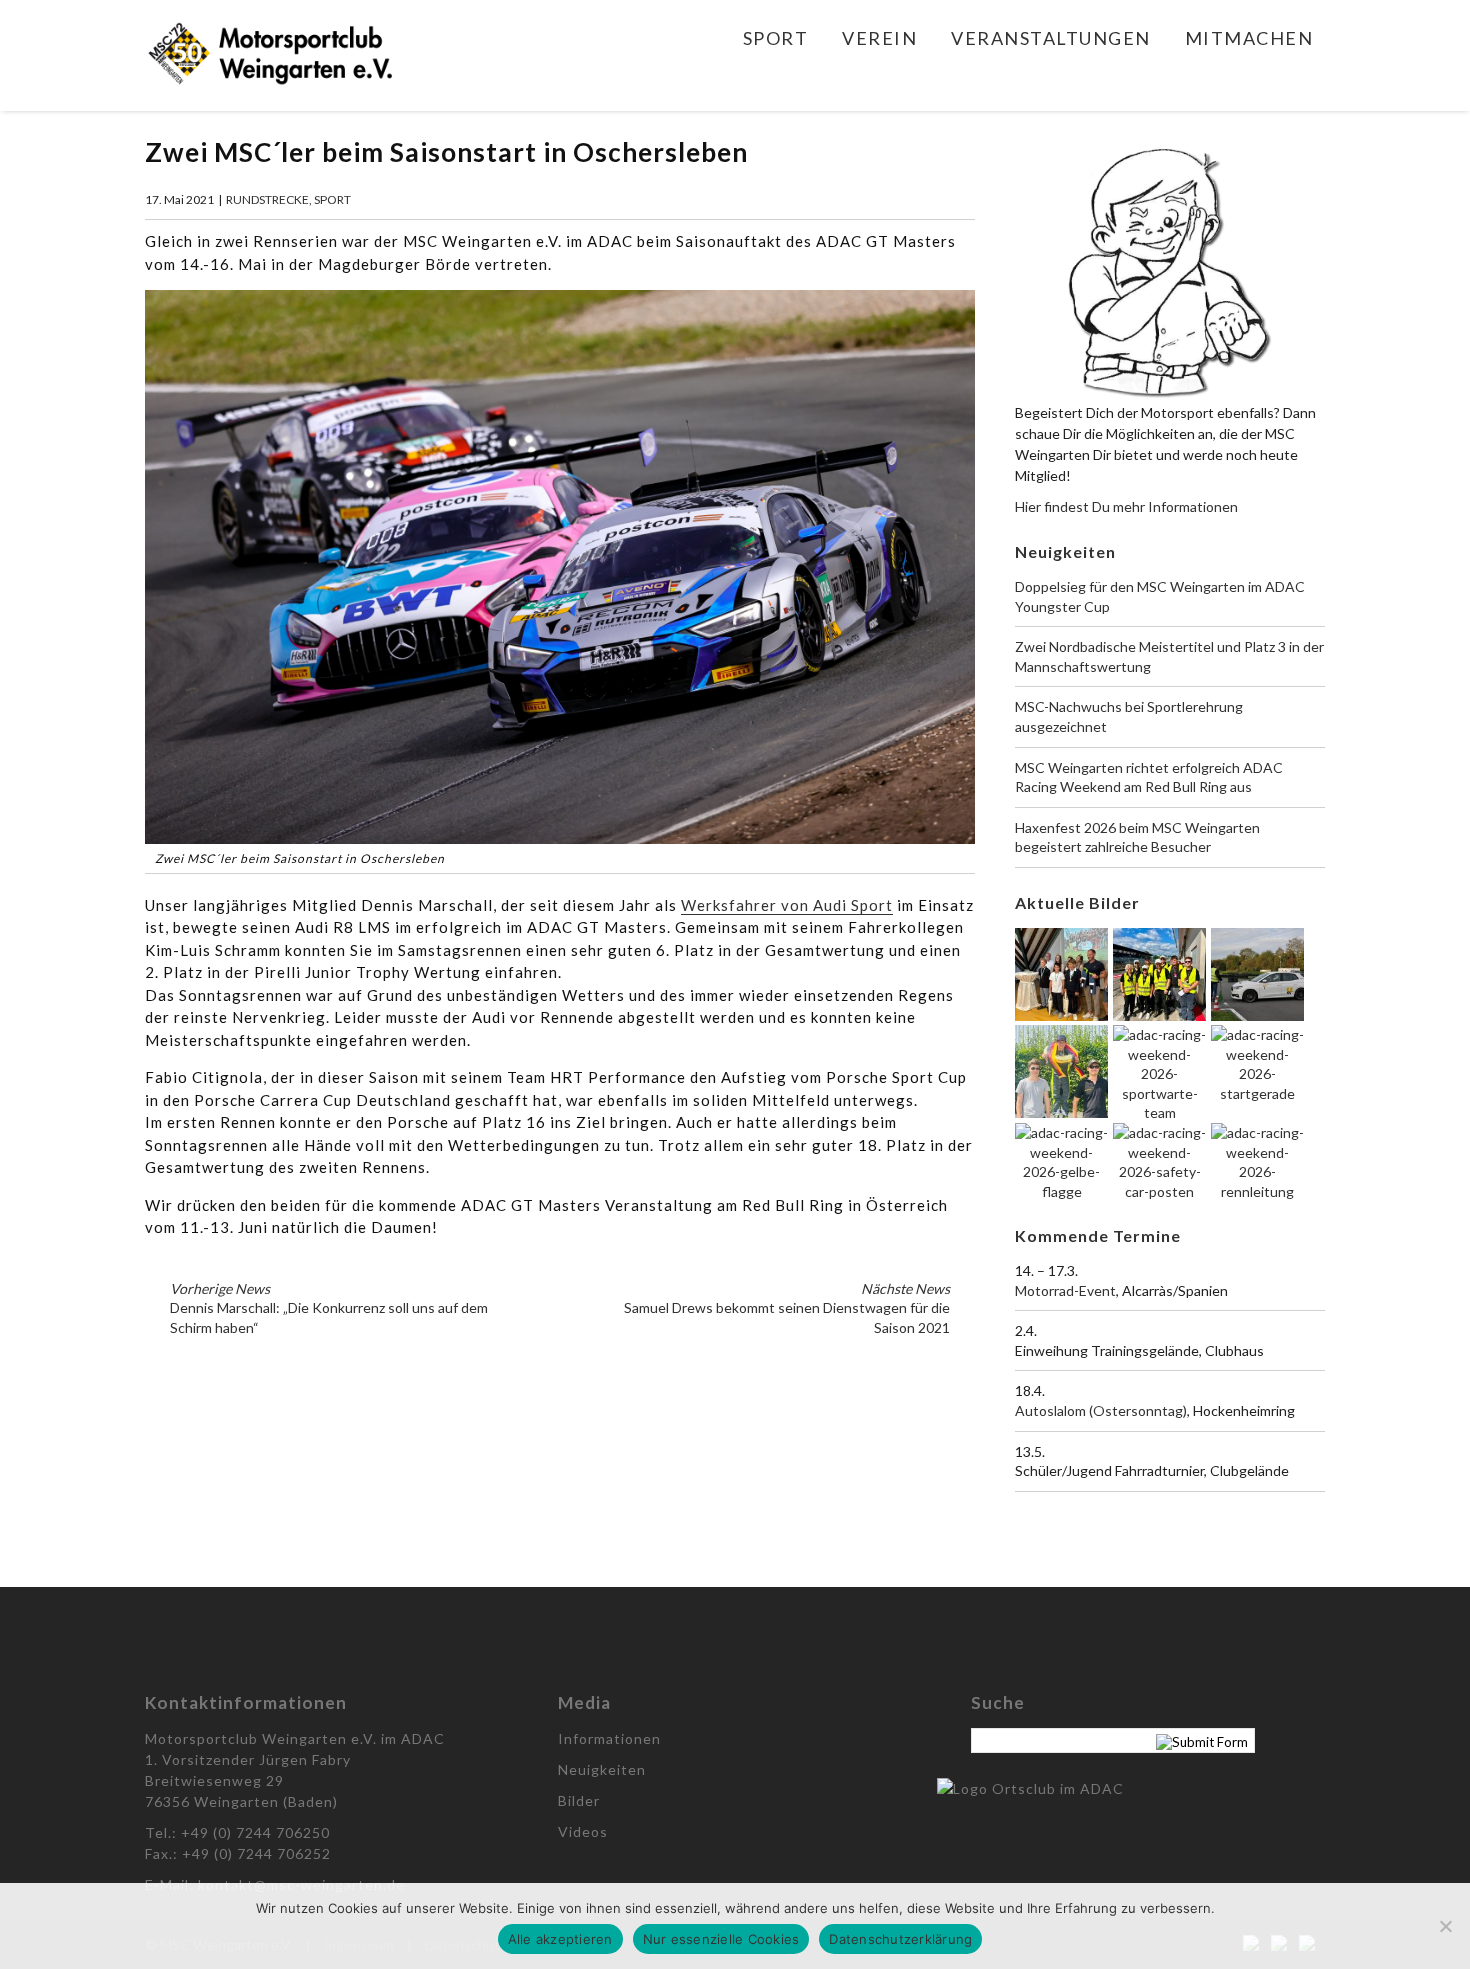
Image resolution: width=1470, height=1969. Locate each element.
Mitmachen (1249, 38)
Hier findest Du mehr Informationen (1126, 506)
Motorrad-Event (1065, 1290)
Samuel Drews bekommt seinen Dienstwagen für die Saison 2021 (787, 1308)
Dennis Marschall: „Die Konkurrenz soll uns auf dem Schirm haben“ (329, 1308)
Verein (879, 38)
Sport (776, 38)
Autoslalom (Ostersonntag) (1101, 1410)
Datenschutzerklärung (900, 1939)
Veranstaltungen (1051, 38)
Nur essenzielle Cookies (721, 1939)
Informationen (609, 1738)
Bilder (579, 1800)
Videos (583, 1831)
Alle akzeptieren (560, 1939)
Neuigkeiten (602, 1769)
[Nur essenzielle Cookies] (1445, 1926)
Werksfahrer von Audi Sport (787, 905)
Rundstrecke (267, 199)
